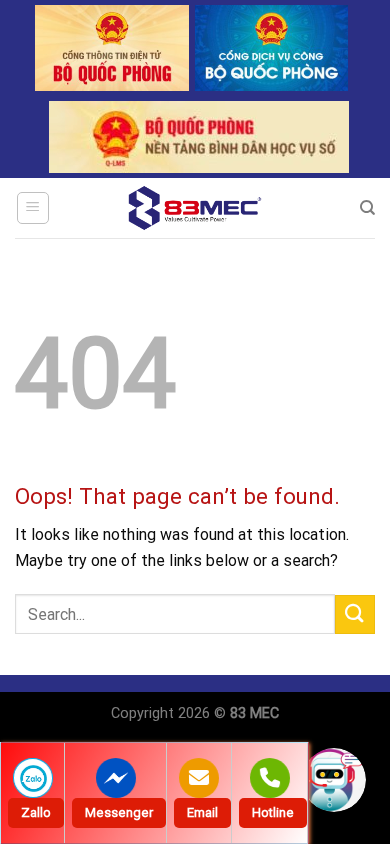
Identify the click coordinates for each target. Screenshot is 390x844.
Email (202, 812)
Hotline (273, 812)
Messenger (119, 812)
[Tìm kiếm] (367, 208)
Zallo (36, 812)
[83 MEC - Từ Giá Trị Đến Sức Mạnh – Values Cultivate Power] (195, 208)
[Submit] (355, 614)
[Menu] (33, 208)
